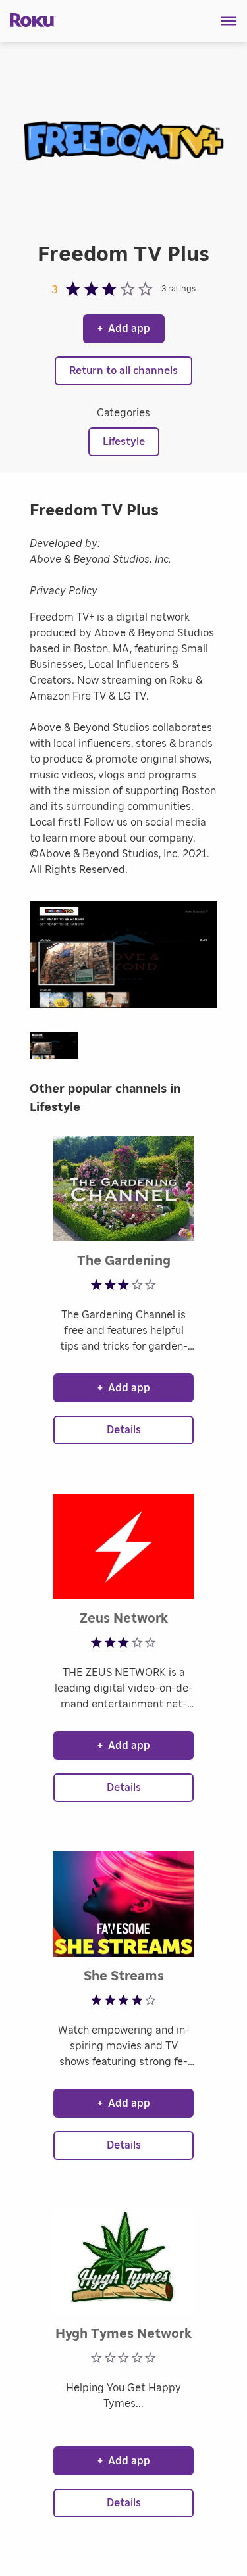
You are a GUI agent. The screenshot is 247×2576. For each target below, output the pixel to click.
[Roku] (28, 19)
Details (124, 1430)
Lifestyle (124, 442)
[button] (229, 21)
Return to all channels (123, 371)
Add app (124, 329)
